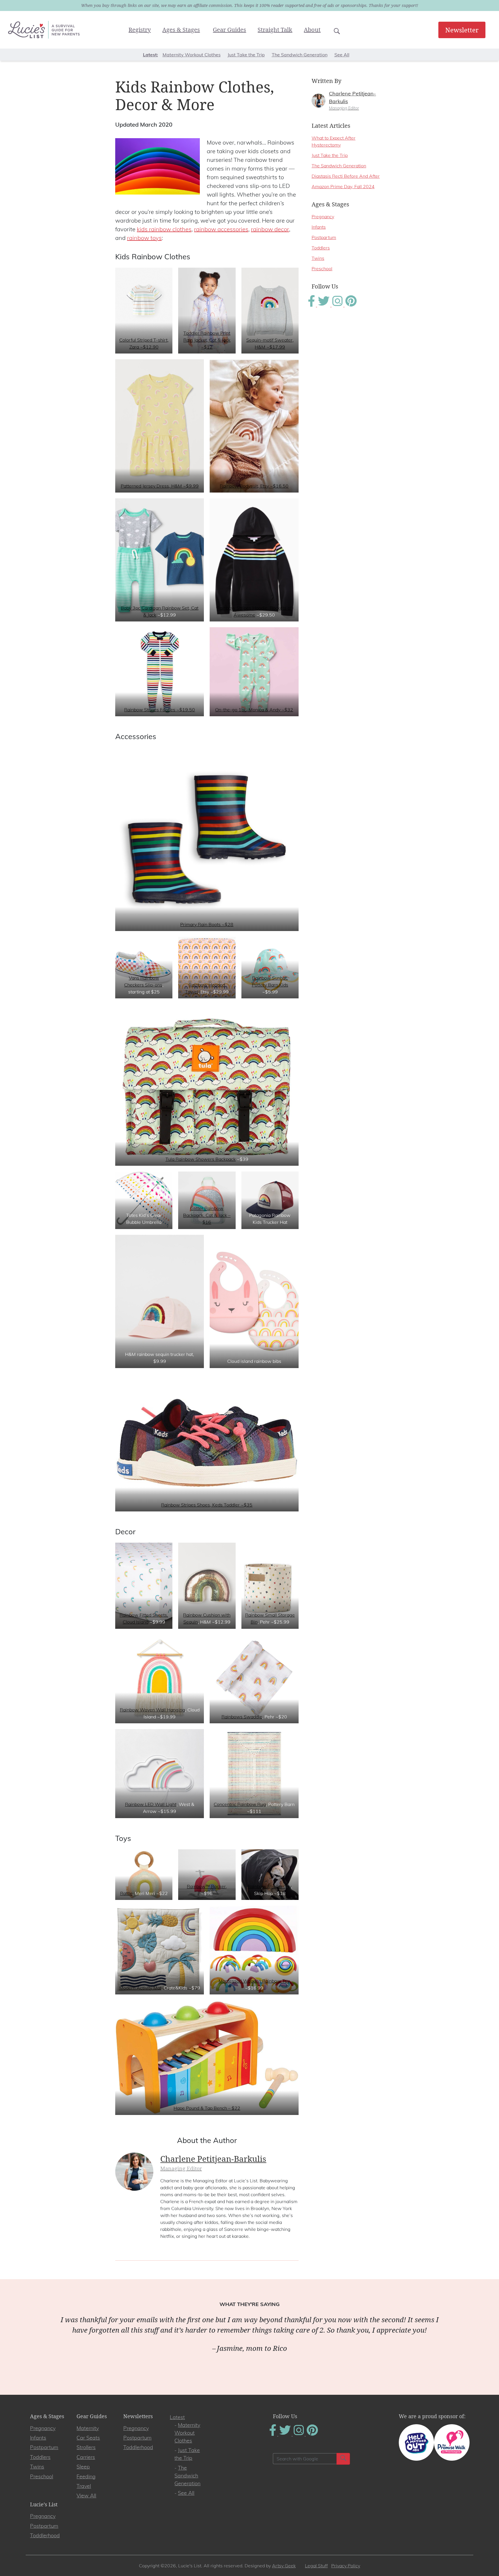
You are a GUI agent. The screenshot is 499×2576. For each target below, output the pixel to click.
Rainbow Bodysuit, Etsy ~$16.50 (254, 486)
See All (342, 55)
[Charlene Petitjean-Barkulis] (319, 100)
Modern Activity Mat (140, 1988)
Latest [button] (150, 55)
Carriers (86, 2457)
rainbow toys (144, 238)
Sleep (83, 2467)
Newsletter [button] (462, 30)
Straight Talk (275, 30)
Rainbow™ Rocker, (207, 1886)
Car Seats (88, 2438)
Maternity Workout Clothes (192, 55)
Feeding (86, 2476)
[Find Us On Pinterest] (351, 305)
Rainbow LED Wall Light (151, 1804)
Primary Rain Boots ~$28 (207, 924)
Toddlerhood (138, 2447)
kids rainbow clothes (164, 229)
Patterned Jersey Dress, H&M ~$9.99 (160, 486)
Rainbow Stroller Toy (269, 1886)
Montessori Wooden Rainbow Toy (254, 1981)
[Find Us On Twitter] (324, 305)
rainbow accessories (221, 229)
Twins (318, 258)
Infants (319, 227)
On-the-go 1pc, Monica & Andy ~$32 (254, 710)
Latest (177, 2417)
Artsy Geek (284, 2566)
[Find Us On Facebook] (312, 305)
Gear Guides (229, 30)
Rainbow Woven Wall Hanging (152, 1710)
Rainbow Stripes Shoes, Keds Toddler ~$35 (207, 1505)
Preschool (322, 269)
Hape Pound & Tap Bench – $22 (207, 2108)
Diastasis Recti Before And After (346, 176)
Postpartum (324, 237)
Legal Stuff (316, 2566)
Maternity (88, 2428)
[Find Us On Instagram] (338, 305)
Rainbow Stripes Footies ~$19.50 (160, 710)
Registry (140, 30)
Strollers (86, 2447)
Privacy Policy (346, 2566)
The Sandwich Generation (300, 55)
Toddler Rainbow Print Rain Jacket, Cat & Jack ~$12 (207, 340)
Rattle (126, 1893)
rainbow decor (270, 229)
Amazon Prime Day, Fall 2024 (343, 186)
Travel (84, 2486)
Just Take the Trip (246, 55)
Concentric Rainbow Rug (240, 1804)
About (312, 30)
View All (86, 2495)
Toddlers (321, 248)
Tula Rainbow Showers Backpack (201, 1159)
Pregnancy (323, 216)
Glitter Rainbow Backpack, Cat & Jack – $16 (207, 1215)
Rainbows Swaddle (242, 1717)
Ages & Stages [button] (181, 30)
